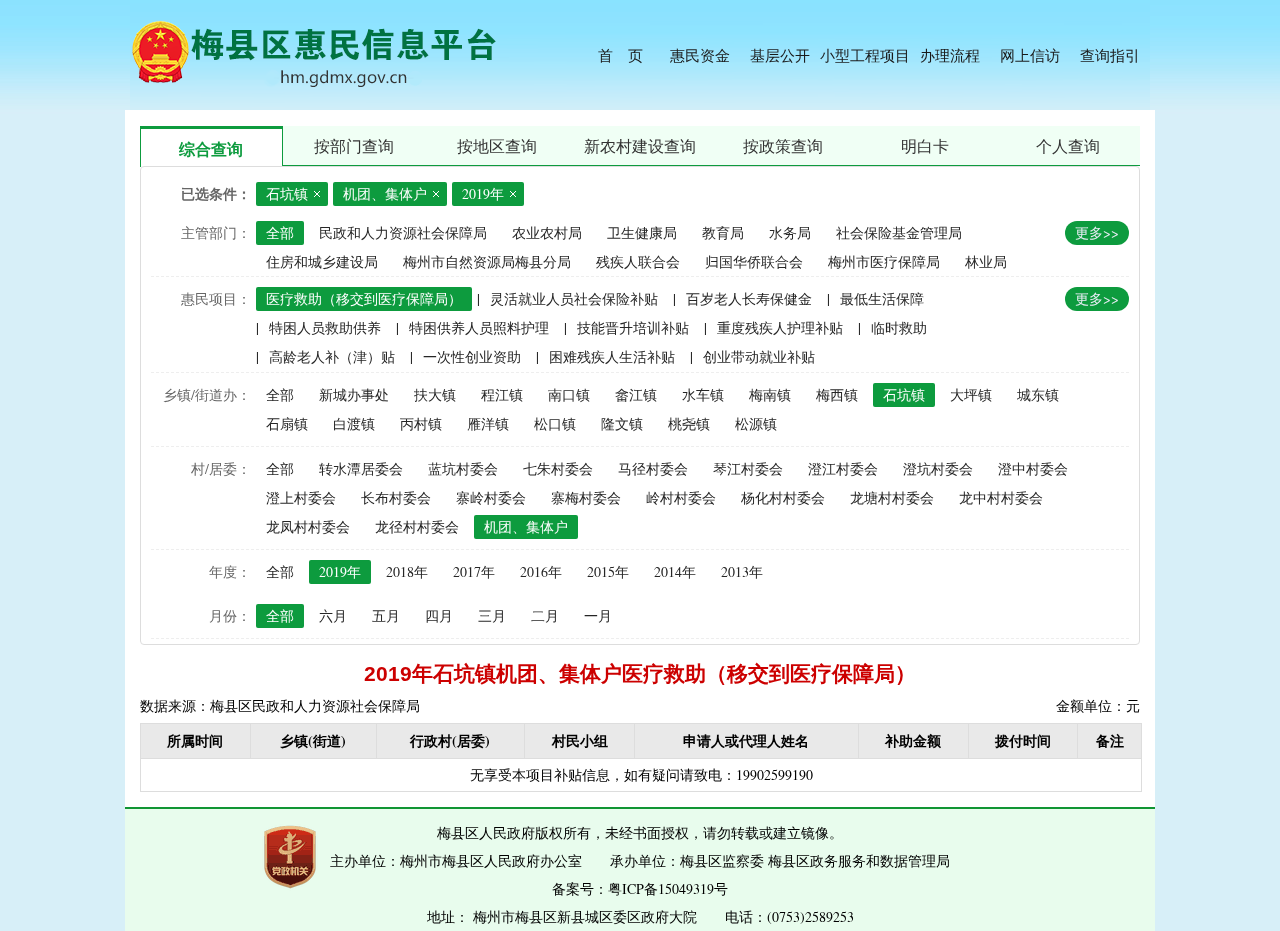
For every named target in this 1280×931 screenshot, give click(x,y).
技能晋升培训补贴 (633, 327)
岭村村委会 (681, 497)
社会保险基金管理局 (899, 232)
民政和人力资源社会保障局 (403, 232)
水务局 (790, 232)
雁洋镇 (488, 423)
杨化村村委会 (783, 497)
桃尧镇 (689, 423)
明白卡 (925, 145)
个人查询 (1068, 145)
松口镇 (555, 423)
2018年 (407, 571)
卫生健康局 (642, 232)
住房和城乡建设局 (322, 261)
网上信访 (1030, 55)
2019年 (340, 571)
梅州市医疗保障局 (884, 261)
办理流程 (950, 55)
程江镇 (502, 394)
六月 (333, 615)
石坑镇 (904, 394)
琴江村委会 (748, 468)
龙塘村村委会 (892, 497)
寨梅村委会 (586, 497)
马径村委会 (653, 468)
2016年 (541, 571)
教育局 (723, 232)
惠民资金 (700, 55)
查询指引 (1110, 55)
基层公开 (780, 55)
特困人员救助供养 (325, 327)
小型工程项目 (865, 55)
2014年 (675, 571)
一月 (598, 615)
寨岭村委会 (491, 497)
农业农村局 (547, 232)
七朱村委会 (558, 468)
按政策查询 (783, 145)
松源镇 (756, 423)
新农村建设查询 (640, 145)
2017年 (474, 571)
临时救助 (899, 327)
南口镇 (569, 394)
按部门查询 (354, 145)
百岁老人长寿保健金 (749, 298)
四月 (439, 615)
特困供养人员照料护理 (479, 327)
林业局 (986, 261)
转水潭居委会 (361, 468)
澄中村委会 (1033, 468)
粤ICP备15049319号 (668, 888)
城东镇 (1038, 394)
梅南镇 (770, 394)
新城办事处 (354, 394)
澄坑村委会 (938, 468)
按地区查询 (497, 145)
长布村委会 (396, 497)
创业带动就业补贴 (759, 356)
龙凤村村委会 (308, 526)
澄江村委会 (843, 468)
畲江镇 (636, 394)
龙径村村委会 (417, 526)
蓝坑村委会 (463, 468)
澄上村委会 (301, 497)
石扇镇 (287, 423)
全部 (280, 232)
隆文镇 (622, 423)
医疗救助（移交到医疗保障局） (364, 298)
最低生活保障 (882, 298)
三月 (492, 615)
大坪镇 (971, 394)
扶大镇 (435, 394)
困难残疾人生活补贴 (612, 356)
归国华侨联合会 (754, 261)
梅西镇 (837, 394)
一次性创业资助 (472, 356)
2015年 (608, 571)
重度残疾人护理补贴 (780, 327)
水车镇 (703, 394)
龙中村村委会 (1001, 497)
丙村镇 (421, 423)
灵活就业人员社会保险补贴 (574, 298)
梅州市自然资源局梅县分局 (487, 261)
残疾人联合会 (638, 261)
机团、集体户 (526, 526)
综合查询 (211, 148)
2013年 (742, 571)
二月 (545, 615)
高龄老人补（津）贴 (332, 356)
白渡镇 (354, 423)
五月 (386, 615)
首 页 (620, 55)
